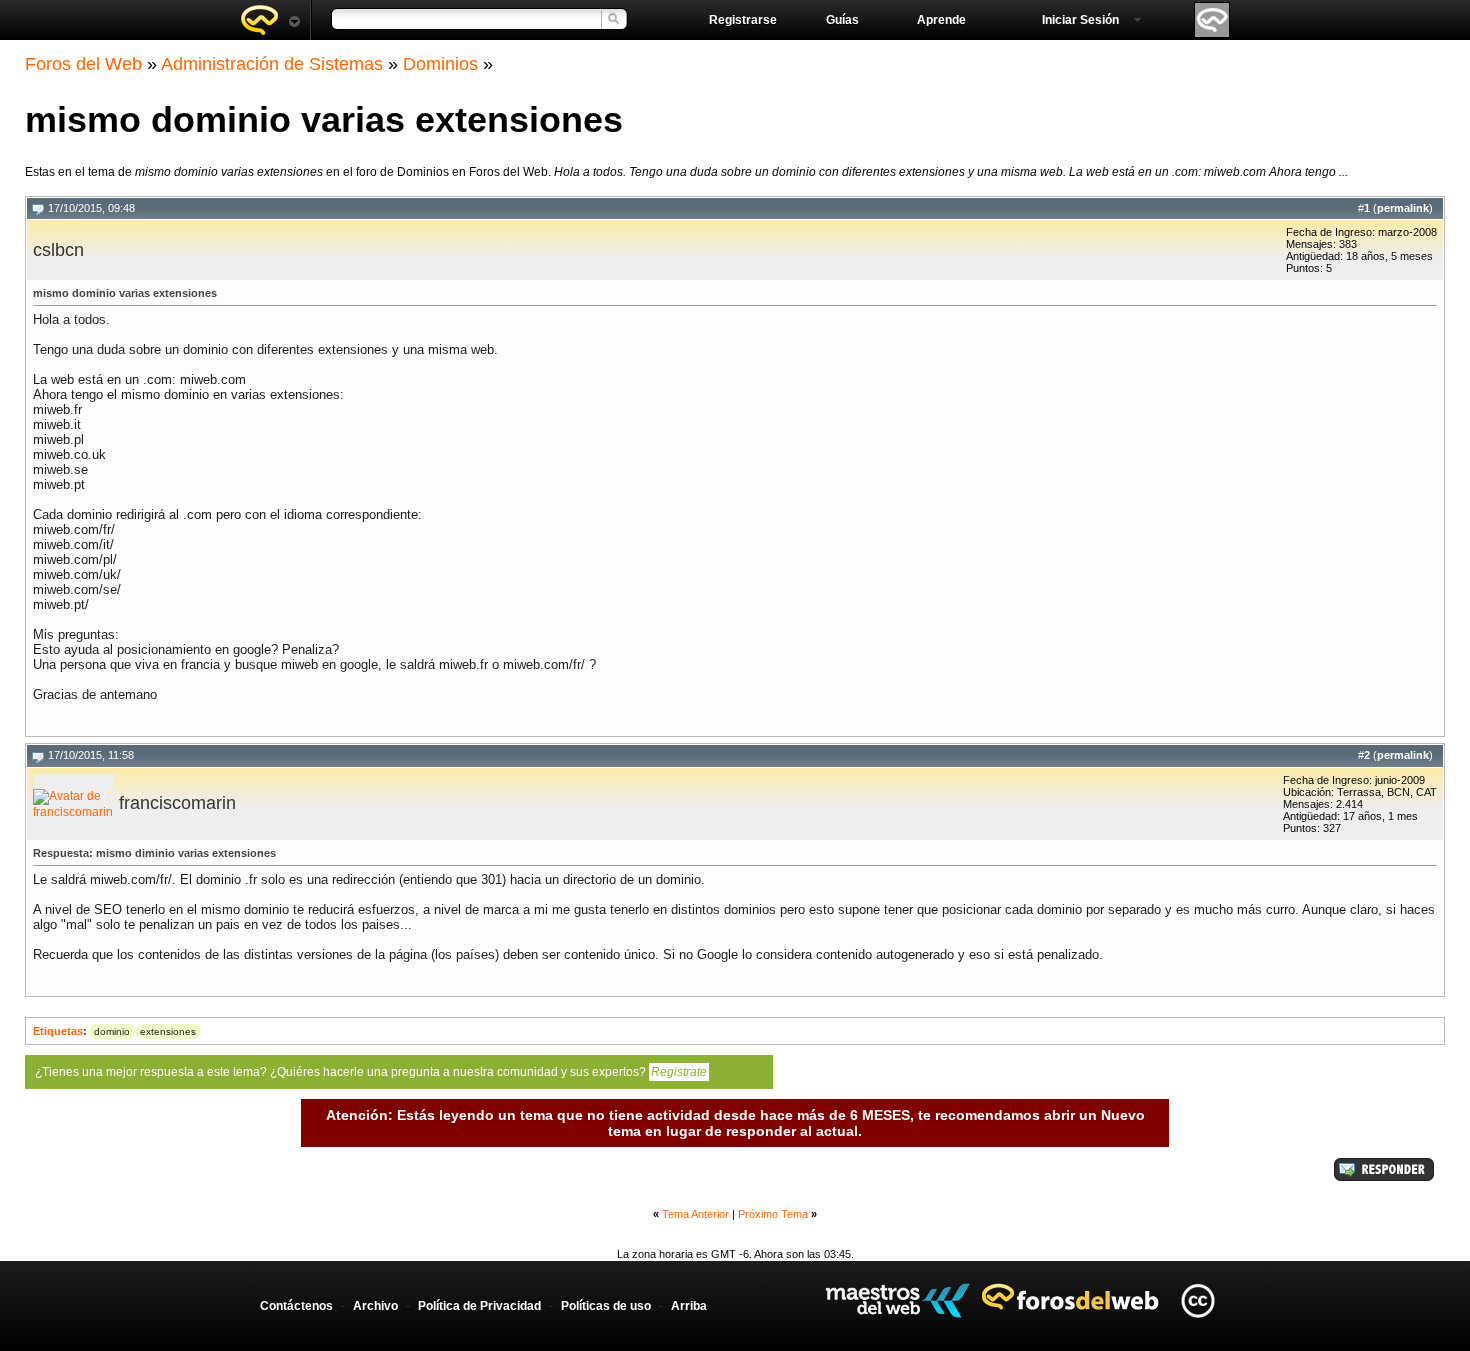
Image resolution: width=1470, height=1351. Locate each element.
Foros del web (270, 20)
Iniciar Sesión (1080, 20)
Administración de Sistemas (272, 64)
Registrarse (743, 20)
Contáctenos (296, 1306)
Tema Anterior (695, 1214)
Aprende (941, 20)
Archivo (375, 1306)
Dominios (440, 64)
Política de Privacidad (479, 1306)
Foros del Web (83, 64)
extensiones (168, 1031)
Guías (842, 20)
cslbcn (58, 250)
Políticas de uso (606, 1306)
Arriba (689, 1306)
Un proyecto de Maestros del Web (897, 1300)
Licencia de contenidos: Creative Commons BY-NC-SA (1197, 1300)
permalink (1403, 208)
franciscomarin (177, 803)
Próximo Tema (773, 1214)
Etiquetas (58, 1031)
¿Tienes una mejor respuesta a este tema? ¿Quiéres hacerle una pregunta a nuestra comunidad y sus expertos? (371, 1072)
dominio (112, 1031)
